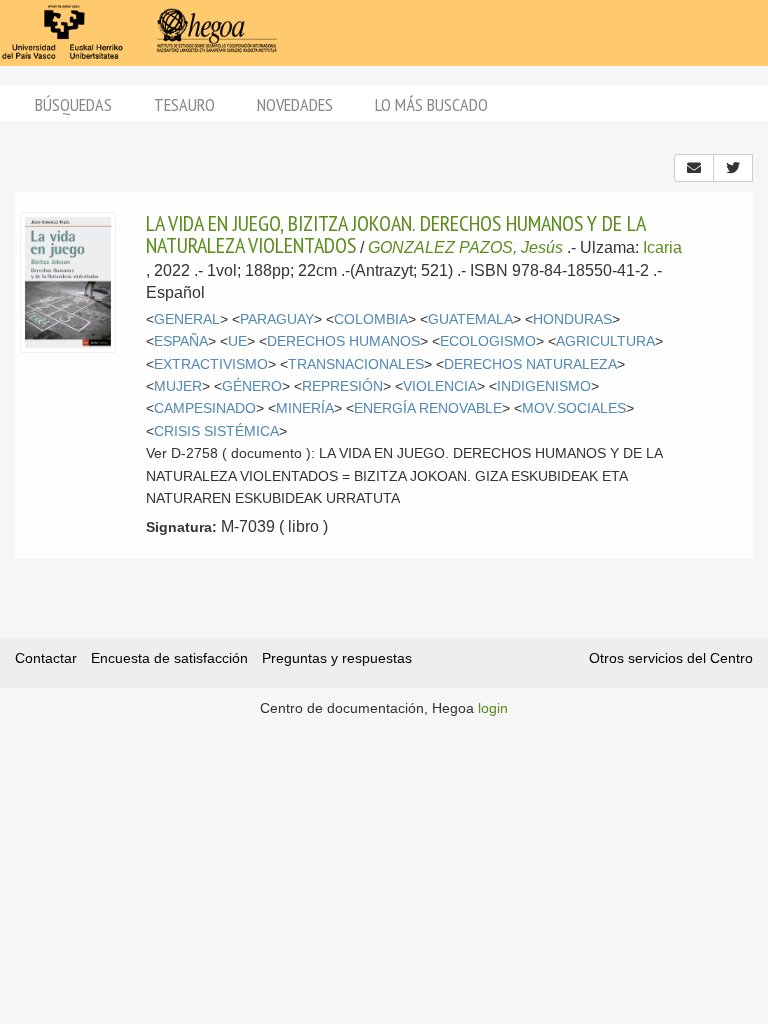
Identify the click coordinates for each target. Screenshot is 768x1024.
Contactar (46, 658)
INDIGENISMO (544, 386)
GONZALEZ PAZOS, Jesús (465, 247)
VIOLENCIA (440, 386)
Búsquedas (73, 104)
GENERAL (187, 319)
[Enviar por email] (694, 168)
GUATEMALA (470, 319)
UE (237, 341)
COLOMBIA (371, 319)
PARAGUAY (277, 319)
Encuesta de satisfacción (169, 658)
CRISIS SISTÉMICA (216, 431)
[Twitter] (733, 168)
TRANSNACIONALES (356, 364)
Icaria (662, 247)
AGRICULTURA (605, 341)
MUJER (178, 386)
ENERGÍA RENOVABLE (428, 408)
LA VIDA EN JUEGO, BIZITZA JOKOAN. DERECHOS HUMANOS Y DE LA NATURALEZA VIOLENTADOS (395, 234)
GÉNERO (252, 386)
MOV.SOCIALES (574, 408)
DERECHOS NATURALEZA (530, 364)
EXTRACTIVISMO (211, 364)
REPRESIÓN (342, 386)
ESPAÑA (181, 341)
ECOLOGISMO (488, 341)
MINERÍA (305, 408)
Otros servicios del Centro (671, 658)
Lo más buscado (431, 104)
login (493, 708)
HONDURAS (572, 319)
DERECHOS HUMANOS (343, 341)
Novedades (295, 104)
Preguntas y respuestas (337, 658)
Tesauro (184, 104)
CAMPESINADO (205, 408)
